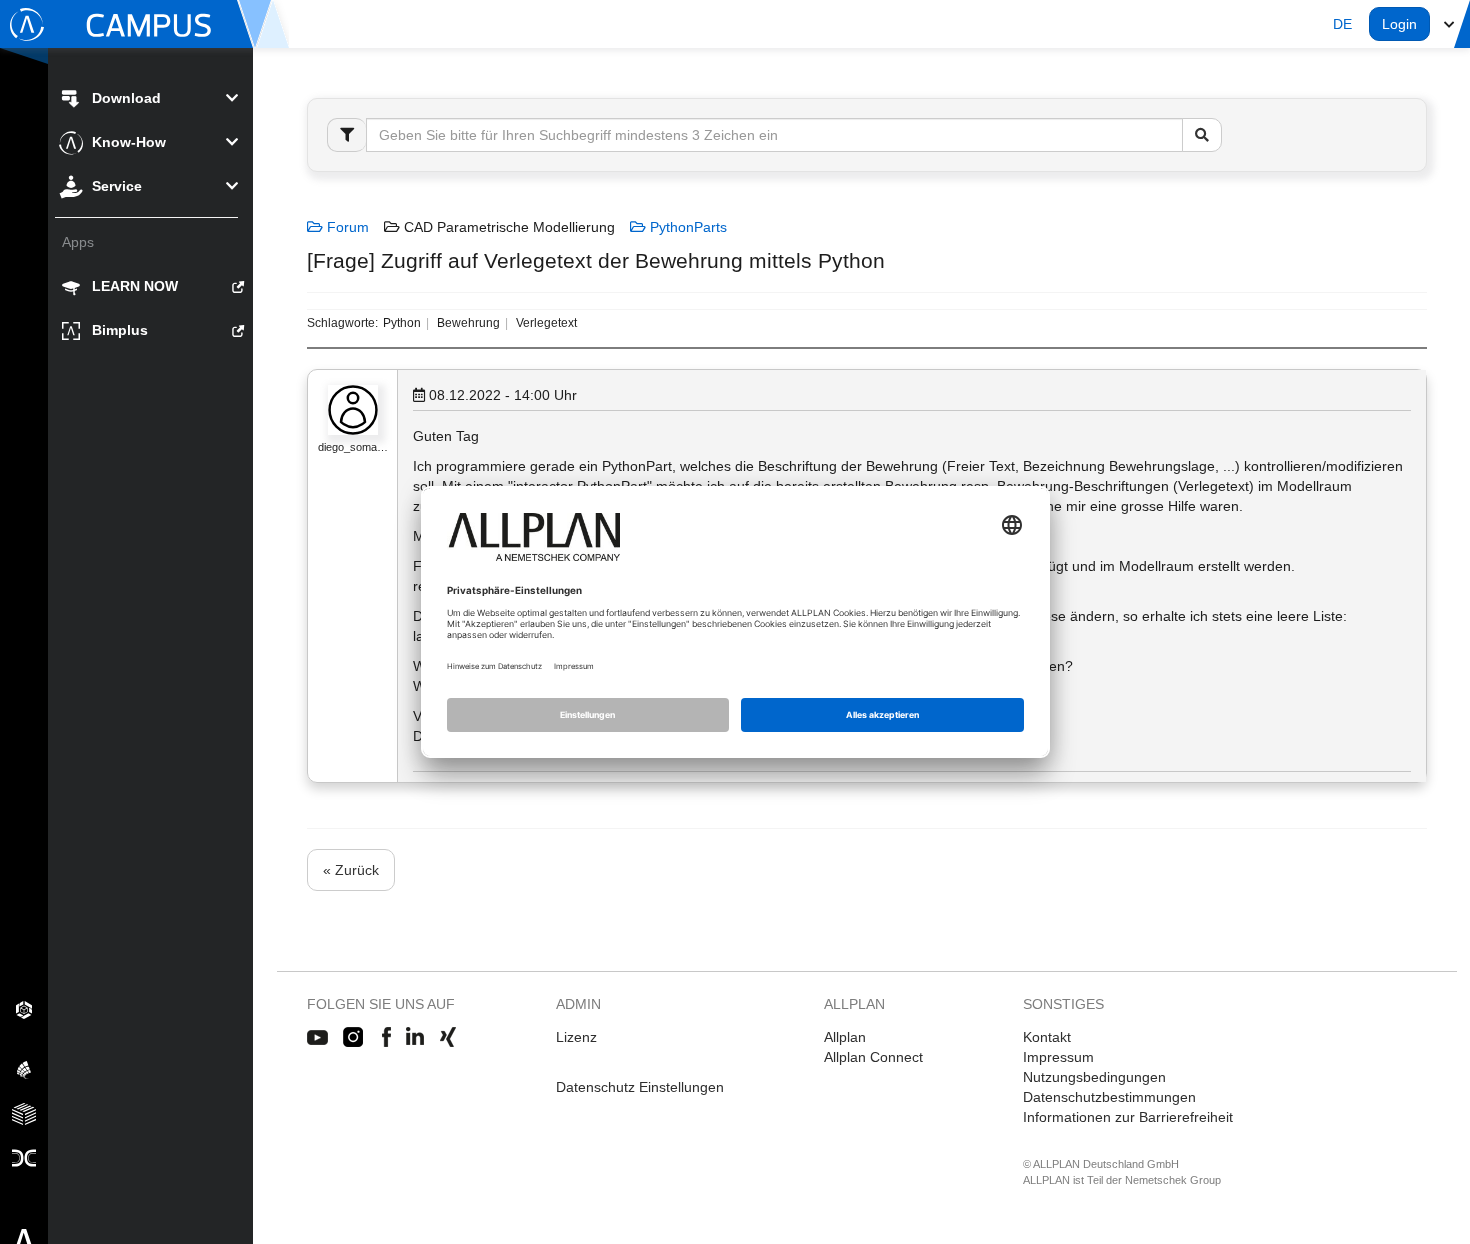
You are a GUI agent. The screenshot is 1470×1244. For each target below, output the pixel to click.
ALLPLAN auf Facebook (386, 1038)
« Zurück (351, 870)
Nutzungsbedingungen (1094, 1077)
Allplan (845, 1037)
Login (1399, 24)
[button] (1342, 24)
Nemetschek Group (1173, 1180)
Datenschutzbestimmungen (1109, 1097)
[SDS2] (24, 1009)
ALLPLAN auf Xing (448, 1038)
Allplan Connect (873, 1057)
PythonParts (686, 227)
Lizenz (576, 1037)
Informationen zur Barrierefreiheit (1128, 1117)
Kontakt (1047, 1037)
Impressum (1058, 1057)
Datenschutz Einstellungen (640, 1087)
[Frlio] (24, 1113)
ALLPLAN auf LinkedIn (415, 1038)
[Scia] (24, 1069)
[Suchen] (1202, 135)
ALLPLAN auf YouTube (317, 1038)
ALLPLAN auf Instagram (355, 1038)
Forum (346, 227)
